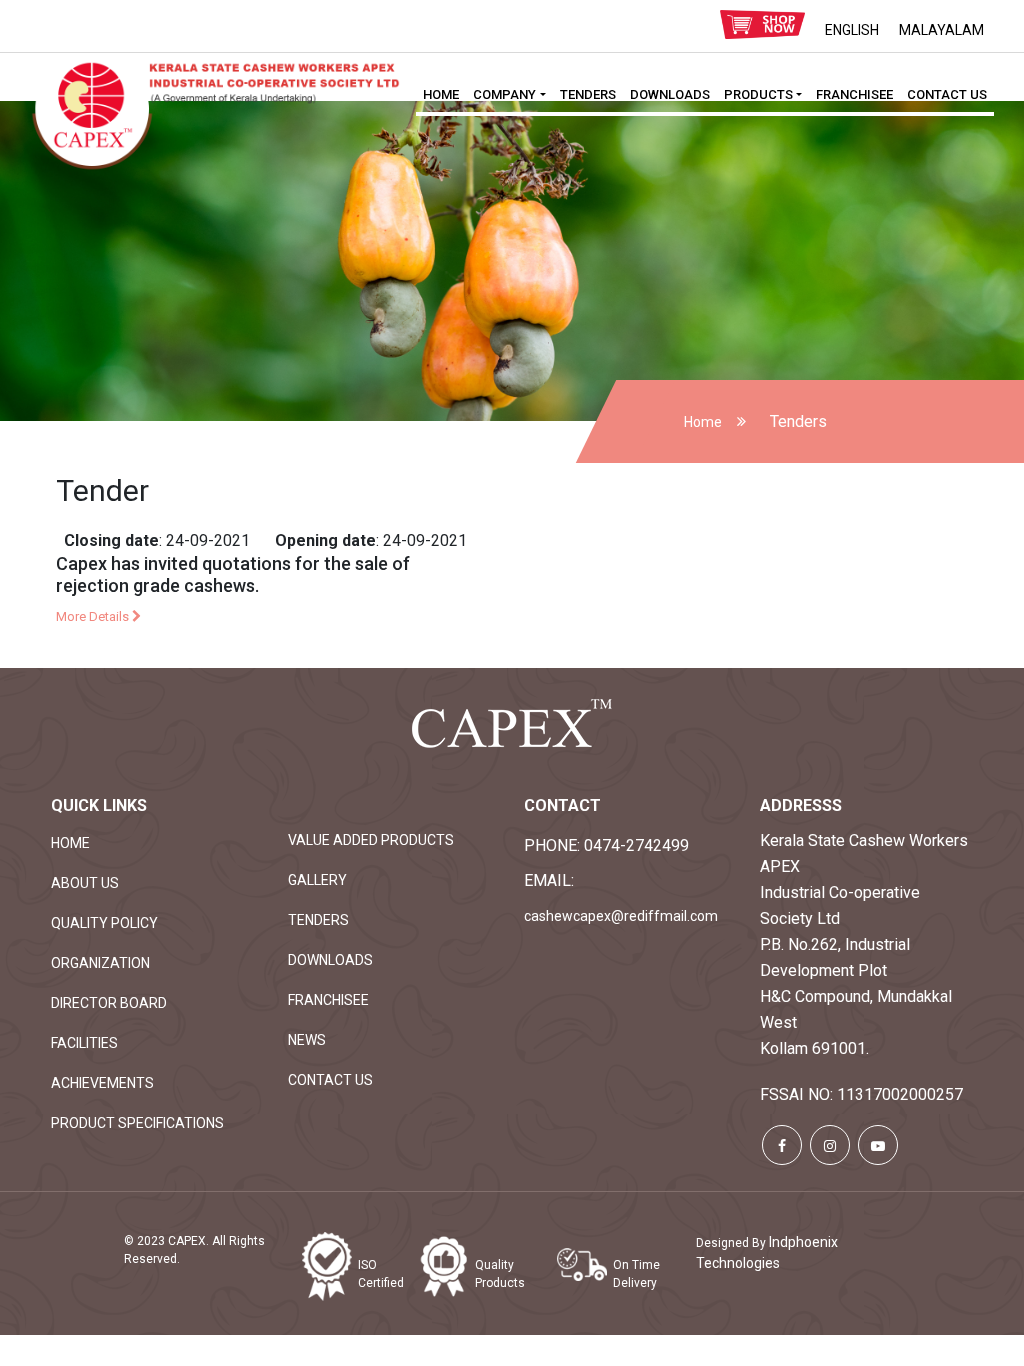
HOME (441, 94)
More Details (94, 616)
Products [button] (758, 94)
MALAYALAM (941, 30)
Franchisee (854, 94)
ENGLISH (852, 30)
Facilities (84, 1043)
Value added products (371, 840)
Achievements (102, 1083)
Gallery (317, 880)
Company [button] (504, 94)
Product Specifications (137, 1123)
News (307, 1040)
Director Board (109, 1003)
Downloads (670, 94)
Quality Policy (104, 923)
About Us (85, 883)
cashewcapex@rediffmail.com (621, 916)
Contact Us (947, 94)
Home (703, 422)
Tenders (588, 94)
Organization (100, 963)
